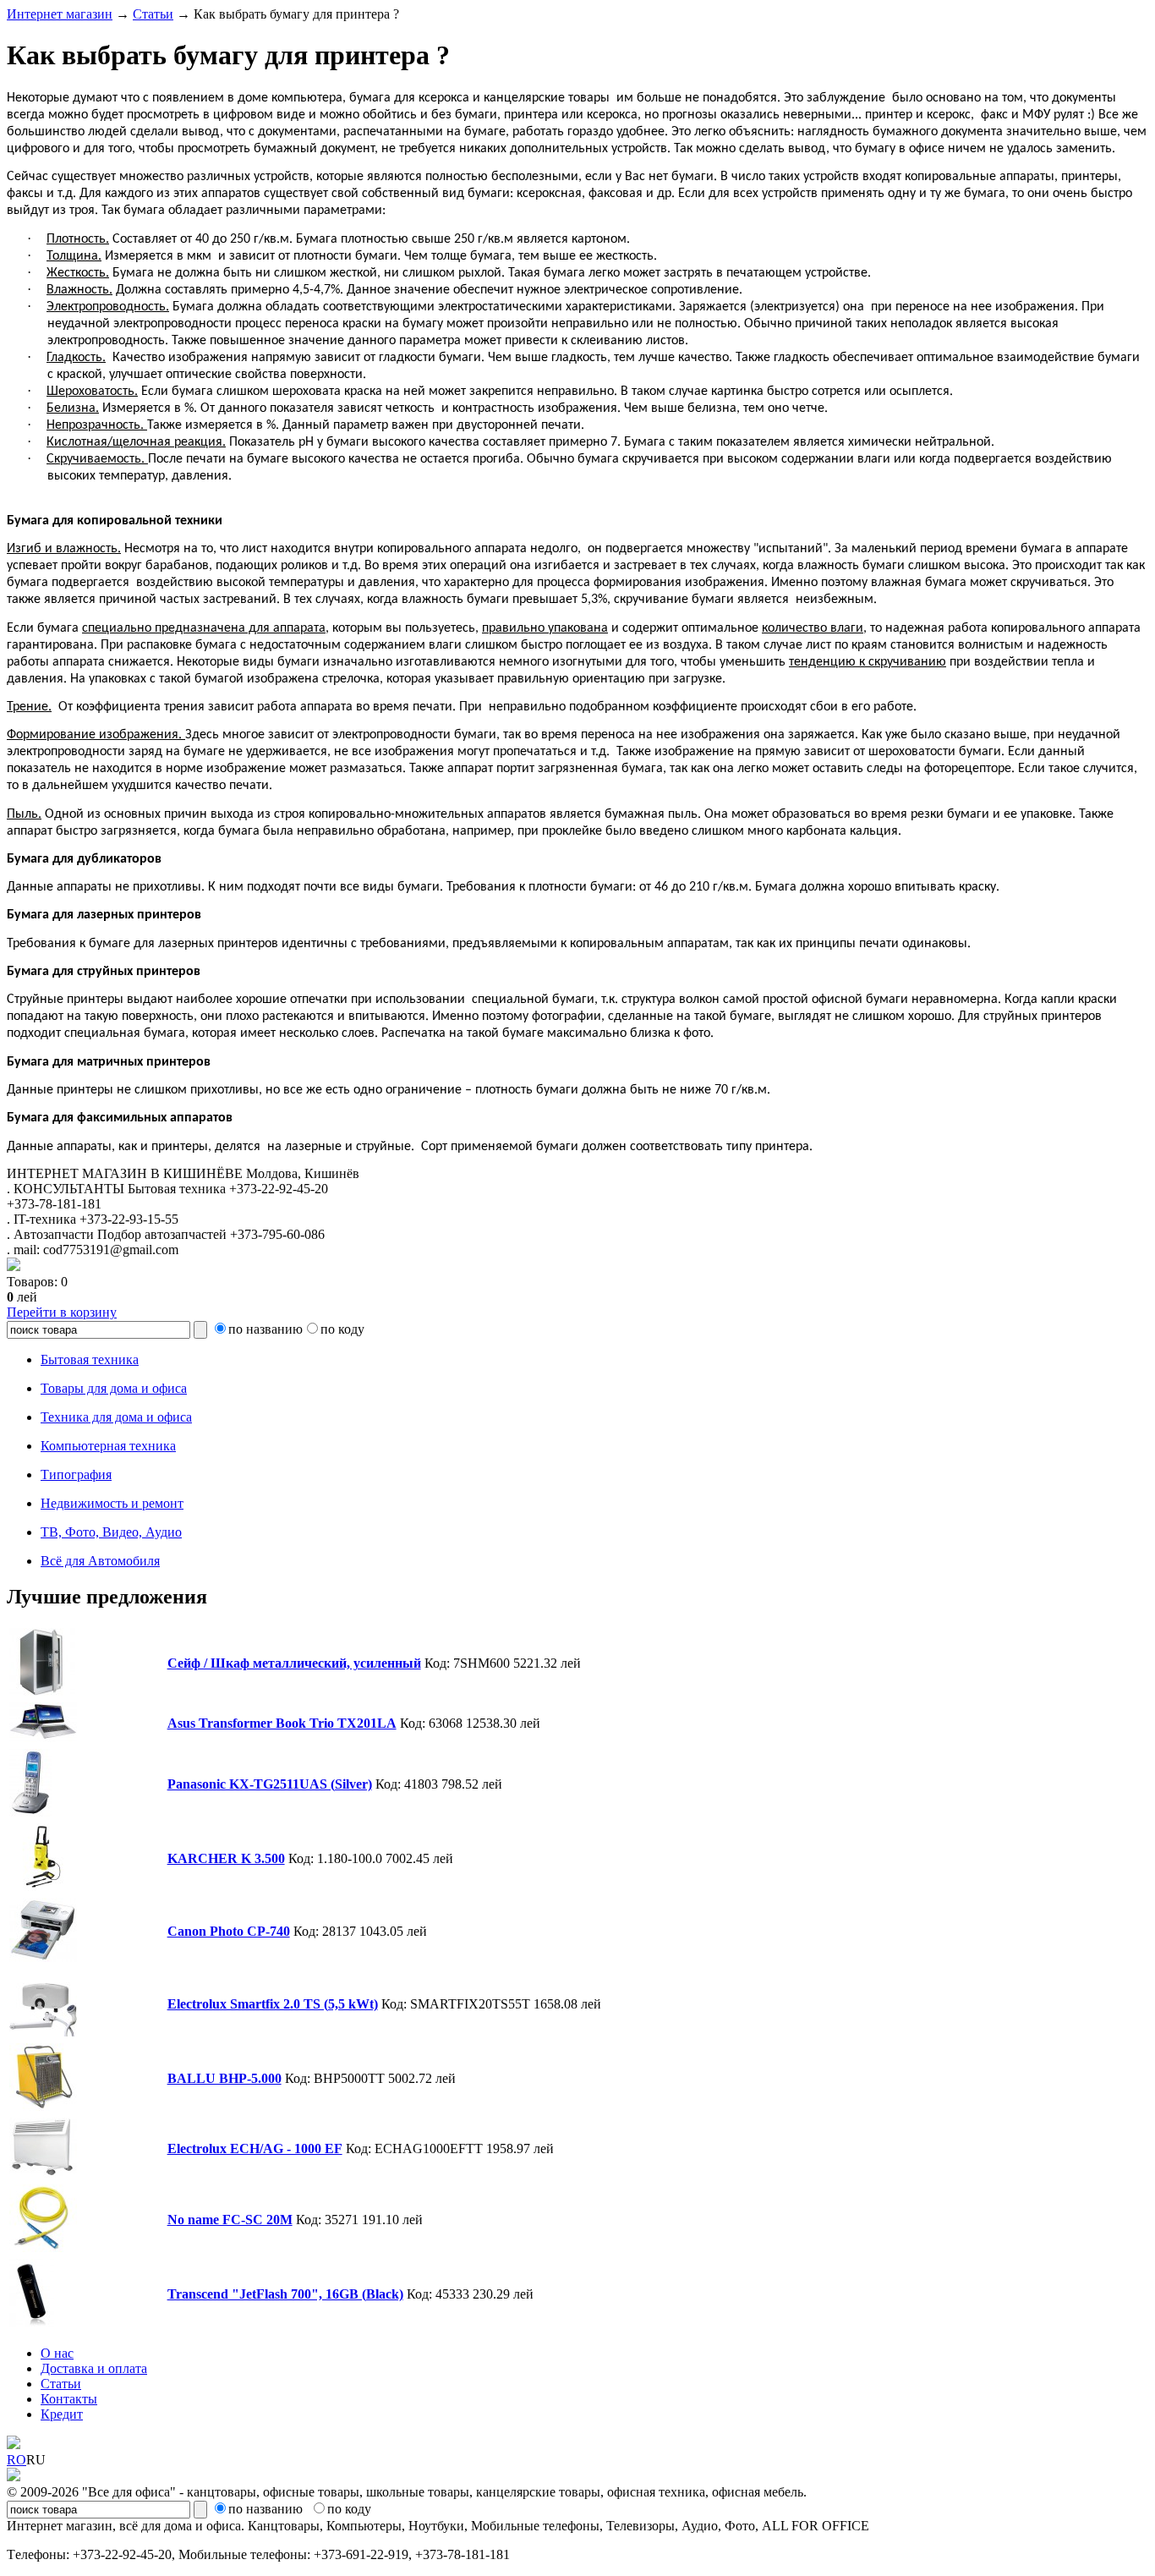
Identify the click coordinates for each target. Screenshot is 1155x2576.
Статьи (153, 14)
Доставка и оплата (94, 2368)
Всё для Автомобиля (100, 1561)
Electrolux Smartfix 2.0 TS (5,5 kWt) (273, 2004)
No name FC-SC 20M (230, 2220)
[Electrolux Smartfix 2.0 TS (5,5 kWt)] (43, 2032)
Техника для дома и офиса (116, 1417)
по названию (265, 1329)
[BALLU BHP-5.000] (43, 2106)
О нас (57, 2353)
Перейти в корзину (62, 1312)
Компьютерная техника (108, 1446)
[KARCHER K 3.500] (43, 1886)
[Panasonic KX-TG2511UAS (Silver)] (30, 1812)
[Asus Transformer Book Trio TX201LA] (43, 1737)
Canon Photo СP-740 (229, 1931)
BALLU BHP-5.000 (224, 2078)
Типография (76, 1474)
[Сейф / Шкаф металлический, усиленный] (42, 1691)
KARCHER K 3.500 (226, 1858)
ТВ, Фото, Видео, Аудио (111, 1532)
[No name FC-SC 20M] (43, 2247)
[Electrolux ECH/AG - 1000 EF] (43, 2173)
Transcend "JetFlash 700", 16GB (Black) (285, 2294)
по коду (342, 1329)
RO (16, 2460)
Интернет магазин (60, 14)
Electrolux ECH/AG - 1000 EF (255, 2148)
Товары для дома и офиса (114, 1388)
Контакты (69, 2399)
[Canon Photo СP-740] (43, 1957)
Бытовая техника (90, 1359)
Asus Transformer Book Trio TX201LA (282, 1723)
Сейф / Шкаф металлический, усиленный (294, 1663)
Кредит (62, 2414)
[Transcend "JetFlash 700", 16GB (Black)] (32, 2322)
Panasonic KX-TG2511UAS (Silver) (270, 1784)
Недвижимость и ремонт (112, 1503)
